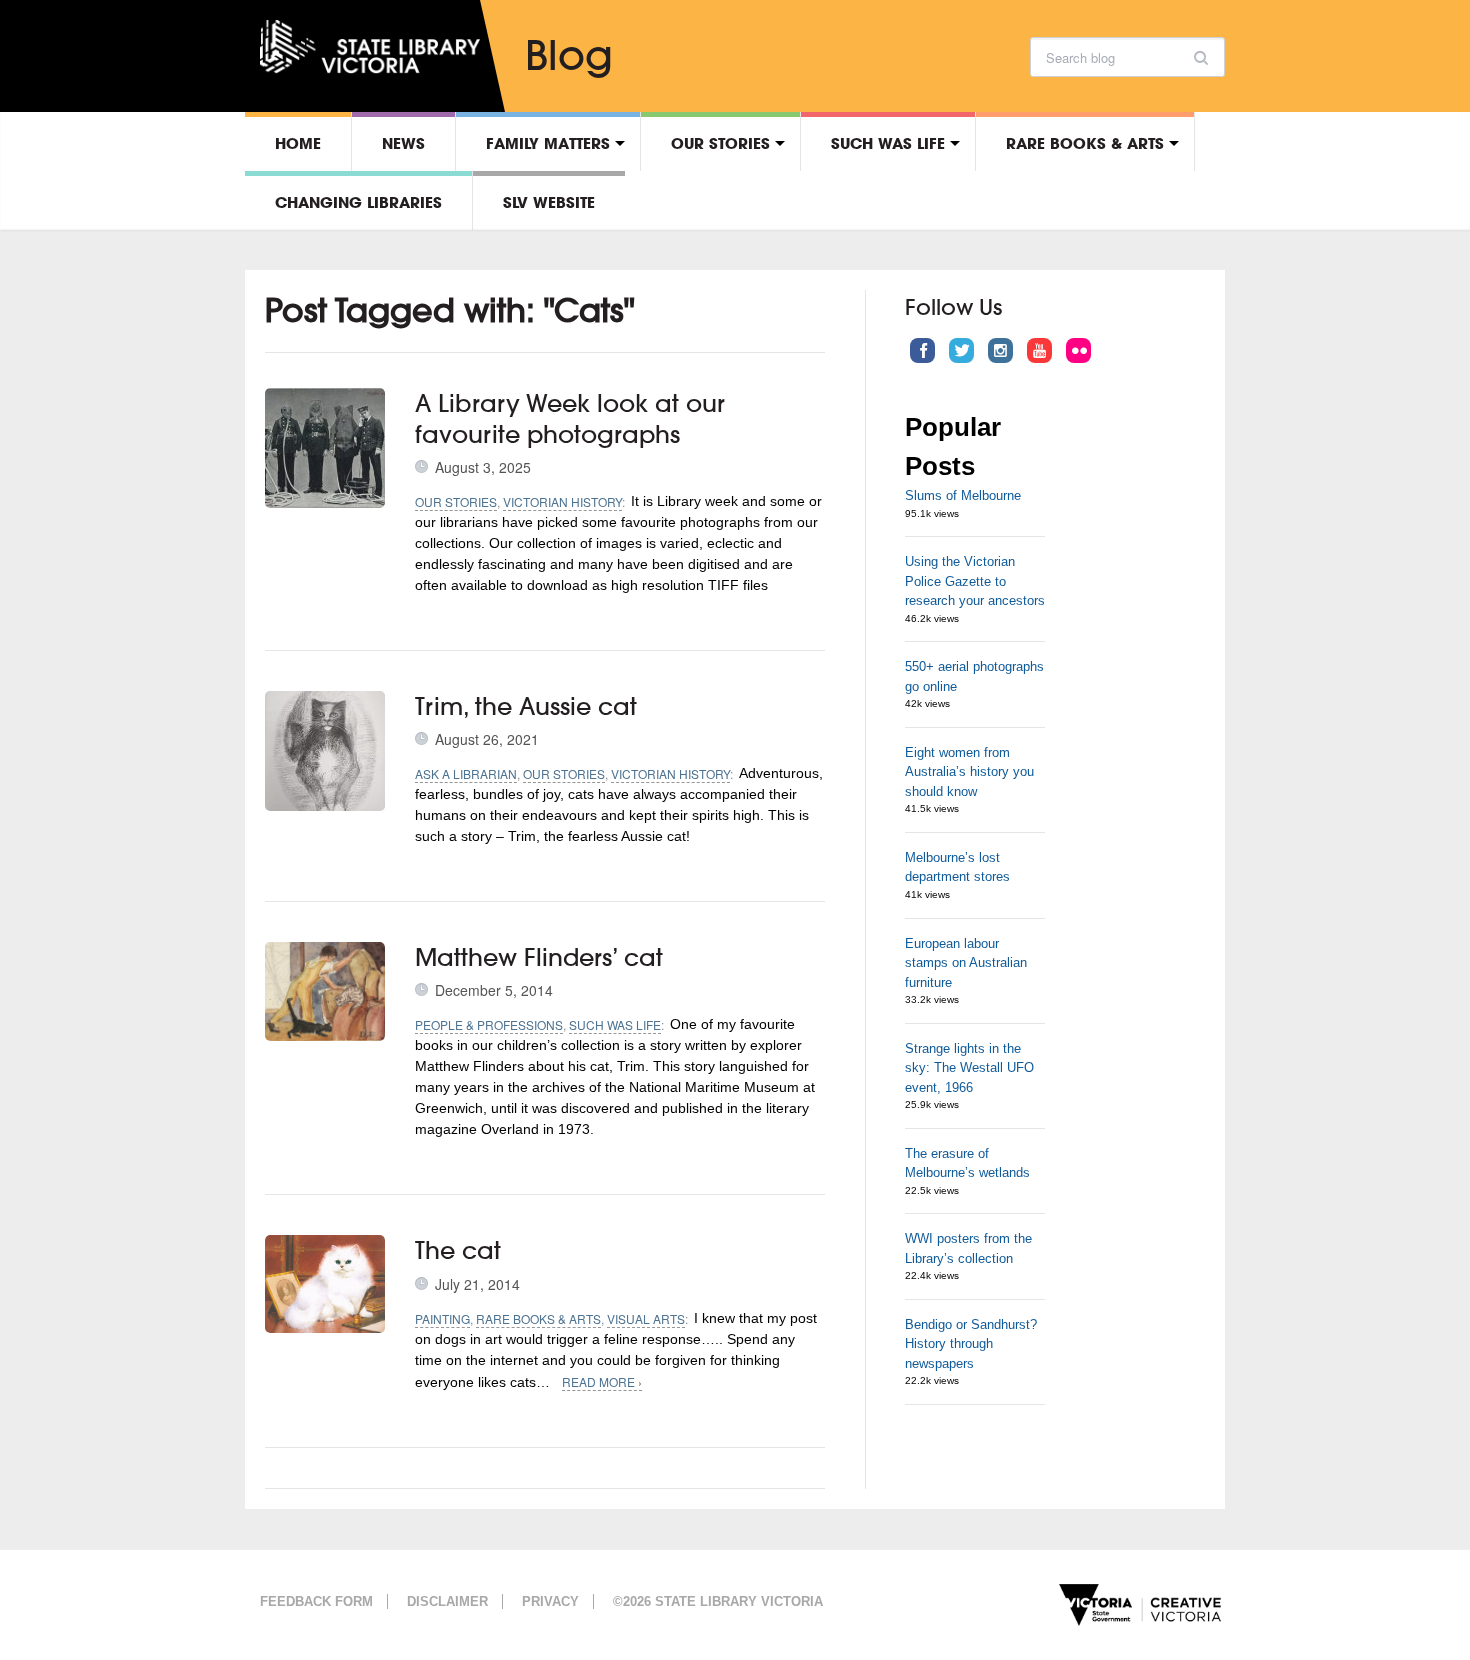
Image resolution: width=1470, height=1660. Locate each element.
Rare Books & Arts (1085, 143)
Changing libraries (358, 202)
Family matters (548, 143)
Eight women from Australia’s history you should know (969, 772)
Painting (442, 1318)
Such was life (888, 143)
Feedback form (316, 1601)
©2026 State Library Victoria (718, 1601)
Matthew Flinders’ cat (539, 957)
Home (298, 143)
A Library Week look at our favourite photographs (570, 418)
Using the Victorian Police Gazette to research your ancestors (975, 581)
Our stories (720, 143)
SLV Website (549, 202)
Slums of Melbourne (963, 495)
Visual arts (646, 1318)
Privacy (550, 1601)
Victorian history (562, 501)
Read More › (602, 1381)
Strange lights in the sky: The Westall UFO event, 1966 (969, 1068)
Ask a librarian (466, 773)
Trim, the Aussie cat (526, 706)
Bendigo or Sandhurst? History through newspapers (971, 1344)
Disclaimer (447, 1601)
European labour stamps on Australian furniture (966, 963)
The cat (458, 1250)
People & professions (489, 1024)
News (403, 143)
